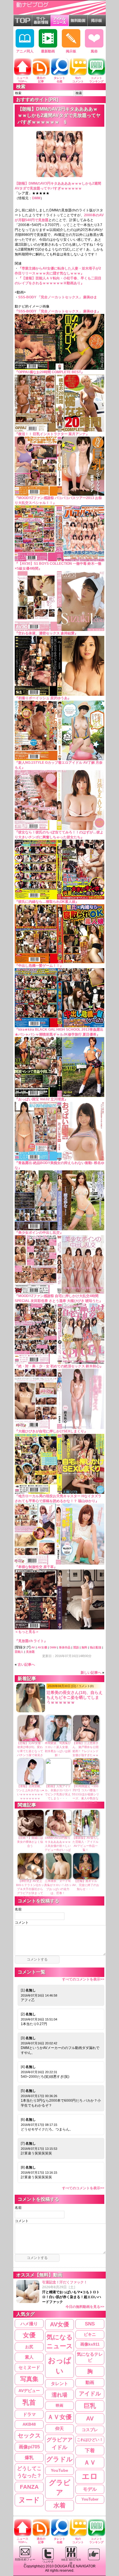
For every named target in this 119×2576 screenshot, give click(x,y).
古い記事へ (26, 1665)
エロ (90, 2476)
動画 (90, 2382)
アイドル (90, 2394)
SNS (90, 2324)
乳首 (29, 2402)
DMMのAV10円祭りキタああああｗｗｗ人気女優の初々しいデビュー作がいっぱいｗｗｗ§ (58, 1846)
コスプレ (90, 2430)
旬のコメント (78, 80)
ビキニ (90, 2334)
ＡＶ (90, 2462)
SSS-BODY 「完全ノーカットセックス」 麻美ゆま (58, 297)
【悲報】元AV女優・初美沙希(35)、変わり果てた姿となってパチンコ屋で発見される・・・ (30, 1751)
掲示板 (71, 51)
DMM (36, 198)
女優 (29, 2335)
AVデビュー (29, 2391)
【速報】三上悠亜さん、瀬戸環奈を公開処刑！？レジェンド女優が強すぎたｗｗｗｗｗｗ (85, 1751)
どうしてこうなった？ (29, 2472)
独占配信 (96, 1647)
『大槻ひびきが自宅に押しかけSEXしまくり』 (51, 1431)
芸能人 (19, 1652)
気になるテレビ (90, 2357)
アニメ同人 (25, 51)
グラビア (60, 2487)
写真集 (29, 2379)
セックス (29, 2435)
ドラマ (29, 2414)
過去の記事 (41, 80)
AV (33, 1647)
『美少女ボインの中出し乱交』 (39, 1233)
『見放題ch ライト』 (31, 1641)
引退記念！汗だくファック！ (73, 2294)
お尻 (29, 2347)
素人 (29, 2357)
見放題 (30, 1652)
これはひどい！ (90, 2440)
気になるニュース (60, 2342)
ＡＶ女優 (59, 2417)
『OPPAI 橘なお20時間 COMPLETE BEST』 (50, 372)
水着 (59, 2505)
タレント (59, 2383)
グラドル (59, 2459)
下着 (90, 2450)
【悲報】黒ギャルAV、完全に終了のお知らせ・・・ (86, 1885)
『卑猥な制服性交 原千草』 (36, 1567)
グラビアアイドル (59, 2443)
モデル (90, 2489)
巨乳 (90, 2406)
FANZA (29, 2487)
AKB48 (29, 2424)
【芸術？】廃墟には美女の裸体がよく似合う (30, 1842)
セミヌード (29, 2367)
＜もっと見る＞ (27, 1632)
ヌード (29, 2500)
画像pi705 (29, 2447)
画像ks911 (90, 2344)
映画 (59, 2405)
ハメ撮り (29, 2324)
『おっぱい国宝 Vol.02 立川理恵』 (41, 1099)
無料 (84, 1647)
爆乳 (29, 2457)
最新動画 (48, 51)
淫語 (76, 1647)
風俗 (94, 51)
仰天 (59, 2429)
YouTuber (90, 2499)
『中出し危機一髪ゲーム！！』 (39, 966)
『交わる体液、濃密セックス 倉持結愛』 (46, 633)
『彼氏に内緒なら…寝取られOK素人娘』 (47, 902)
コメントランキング (96, 80)
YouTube (59, 2470)
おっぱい (60, 2366)
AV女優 (42, 1647)
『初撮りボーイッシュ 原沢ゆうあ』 (43, 698)
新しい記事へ (91, 1673)
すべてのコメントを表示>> (83, 1979)
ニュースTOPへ (23, 80)
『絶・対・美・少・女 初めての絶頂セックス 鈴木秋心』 (59, 1366)
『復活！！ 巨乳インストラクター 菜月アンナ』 (52, 434)
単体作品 (65, 1647)
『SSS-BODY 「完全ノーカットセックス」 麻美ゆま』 (58, 311)
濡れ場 (59, 2395)
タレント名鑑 (59, 80)
